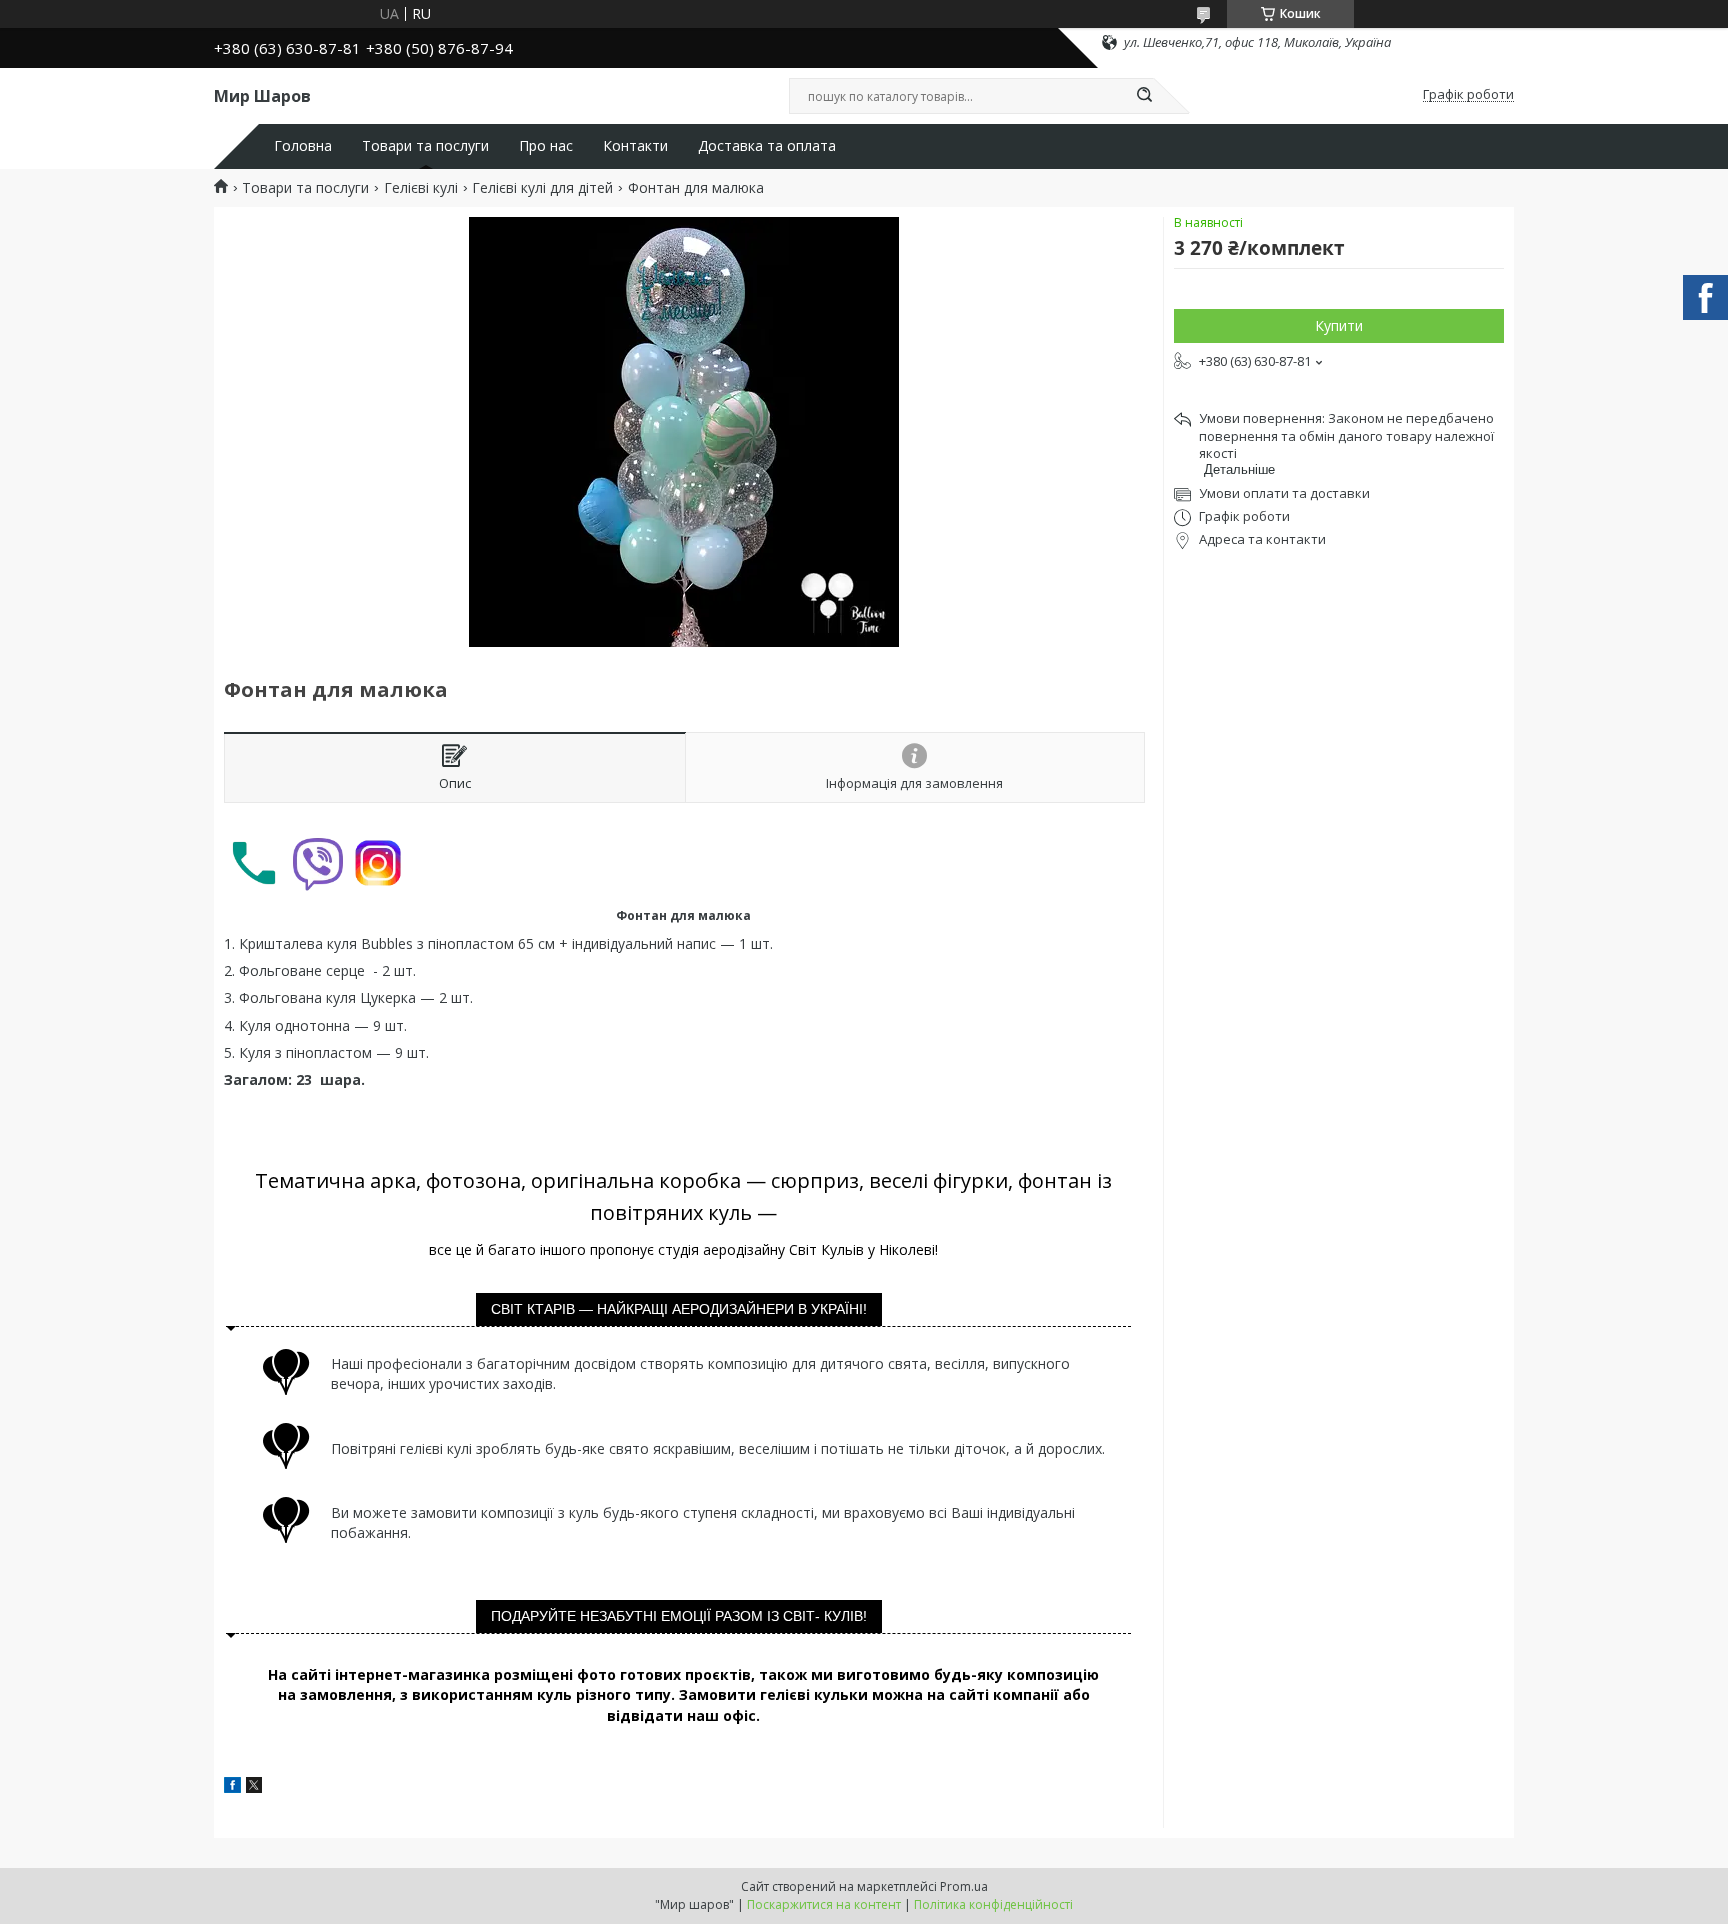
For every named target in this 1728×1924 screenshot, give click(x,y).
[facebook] (232, 1787)
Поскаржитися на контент (824, 1904)
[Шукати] (1144, 96)
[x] (254, 1787)
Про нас (546, 146)
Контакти (635, 146)
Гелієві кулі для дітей (542, 188)
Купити (1339, 325)
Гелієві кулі (421, 188)
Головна (303, 146)
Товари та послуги (425, 146)
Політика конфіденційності (993, 1904)
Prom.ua (964, 1886)
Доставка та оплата (767, 146)
